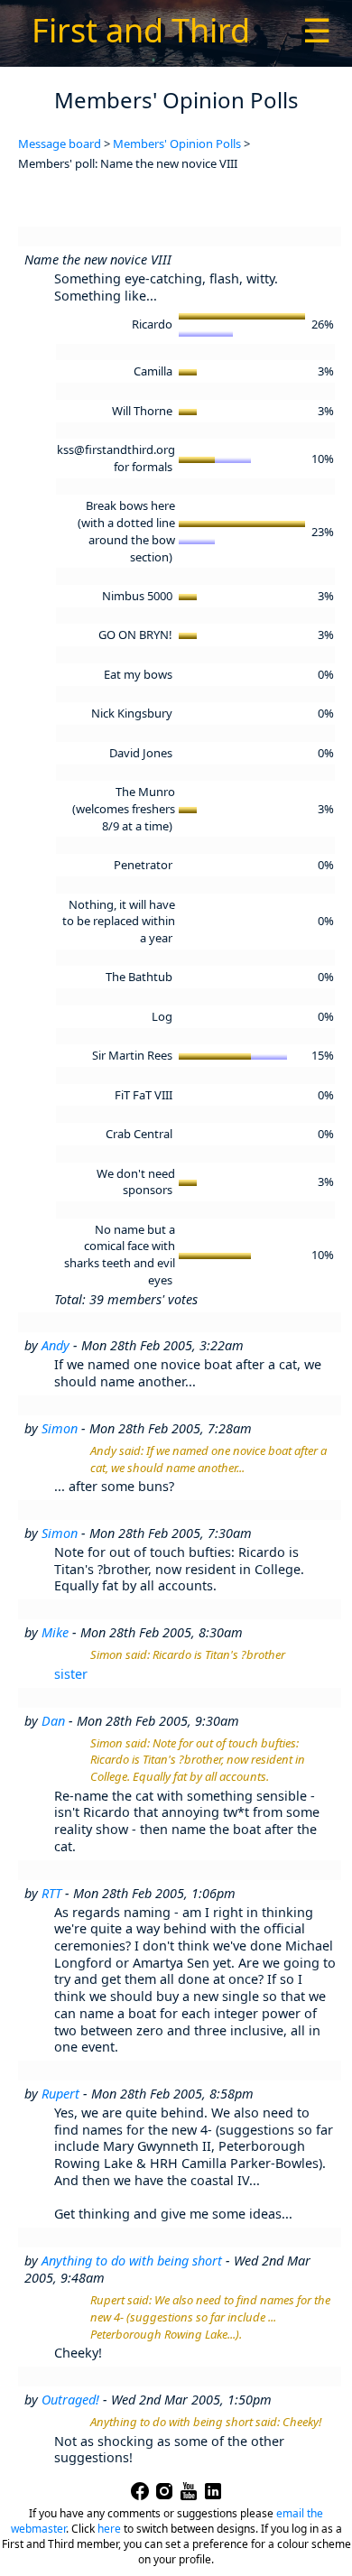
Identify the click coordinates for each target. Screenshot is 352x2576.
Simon (60, 1428)
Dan (53, 1721)
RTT (51, 1893)
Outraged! (70, 2400)
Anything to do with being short (132, 2261)
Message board (60, 144)
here (109, 2529)
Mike (55, 1632)
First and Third (141, 30)
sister (71, 1674)
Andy (56, 1345)
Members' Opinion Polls (177, 144)
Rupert (60, 2094)
